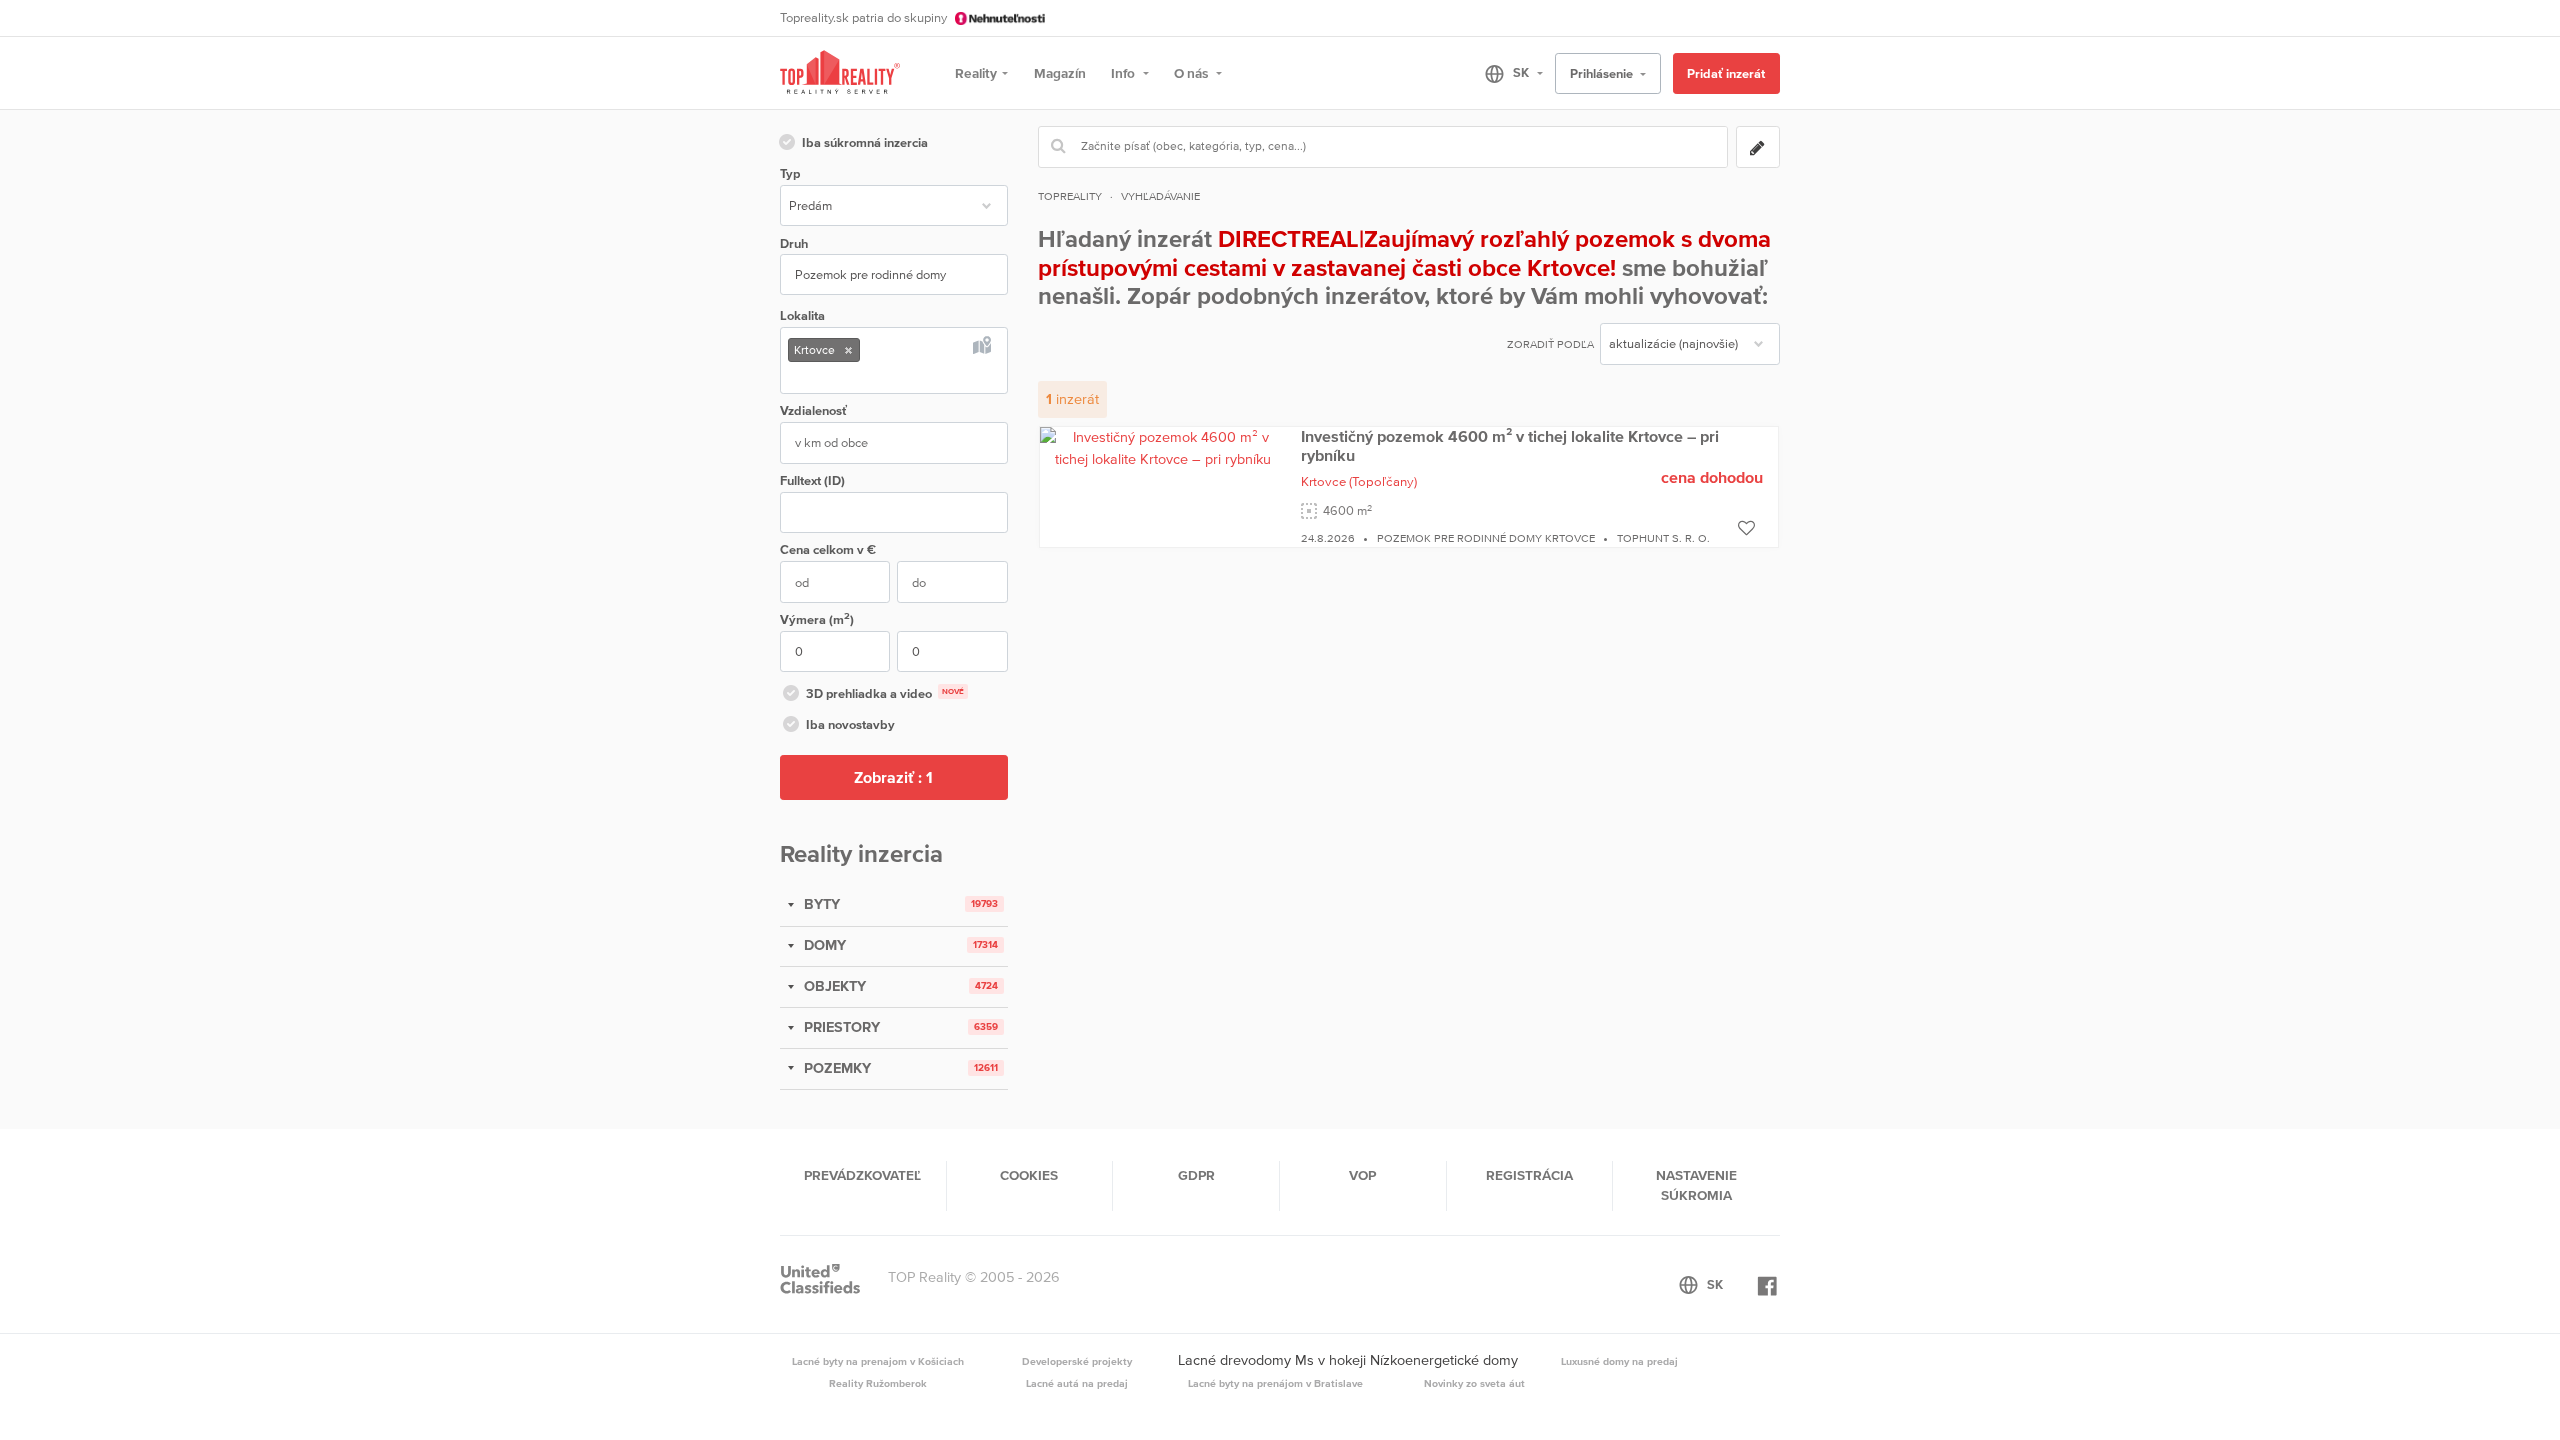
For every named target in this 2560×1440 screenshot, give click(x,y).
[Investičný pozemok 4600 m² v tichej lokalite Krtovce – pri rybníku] (1163, 447)
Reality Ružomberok (878, 1383)
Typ (790, 173)
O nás (1192, 73)
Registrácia (1529, 1175)
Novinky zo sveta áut (1474, 1383)
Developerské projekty (1077, 1361)
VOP (1362, 1175)
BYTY (820, 904)
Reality (976, 73)
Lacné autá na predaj (1077, 1383)
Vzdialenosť (813, 410)
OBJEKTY (833, 986)
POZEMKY (835, 1068)
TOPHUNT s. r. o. (1663, 538)
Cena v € (828, 549)
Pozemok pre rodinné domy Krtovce (1486, 538)
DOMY (823, 945)
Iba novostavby (850, 724)
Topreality (1070, 196)
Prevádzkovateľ (862, 1175)
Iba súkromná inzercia (865, 142)
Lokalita (802, 315)
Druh (794, 243)
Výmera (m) (817, 618)
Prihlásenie (1603, 73)
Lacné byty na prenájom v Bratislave (1275, 1383)
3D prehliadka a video (885, 693)
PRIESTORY (840, 1027)
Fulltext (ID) (812, 480)
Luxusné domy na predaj (1619, 1361)
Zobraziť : (893, 777)
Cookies (1029, 1175)
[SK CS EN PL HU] (1505, 73)
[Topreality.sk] (840, 73)
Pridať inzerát (1726, 73)
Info (1124, 73)
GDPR (1196, 1175)
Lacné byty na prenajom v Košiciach (878, 1361)
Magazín (1060, 73)
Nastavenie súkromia (1696, 1185)
